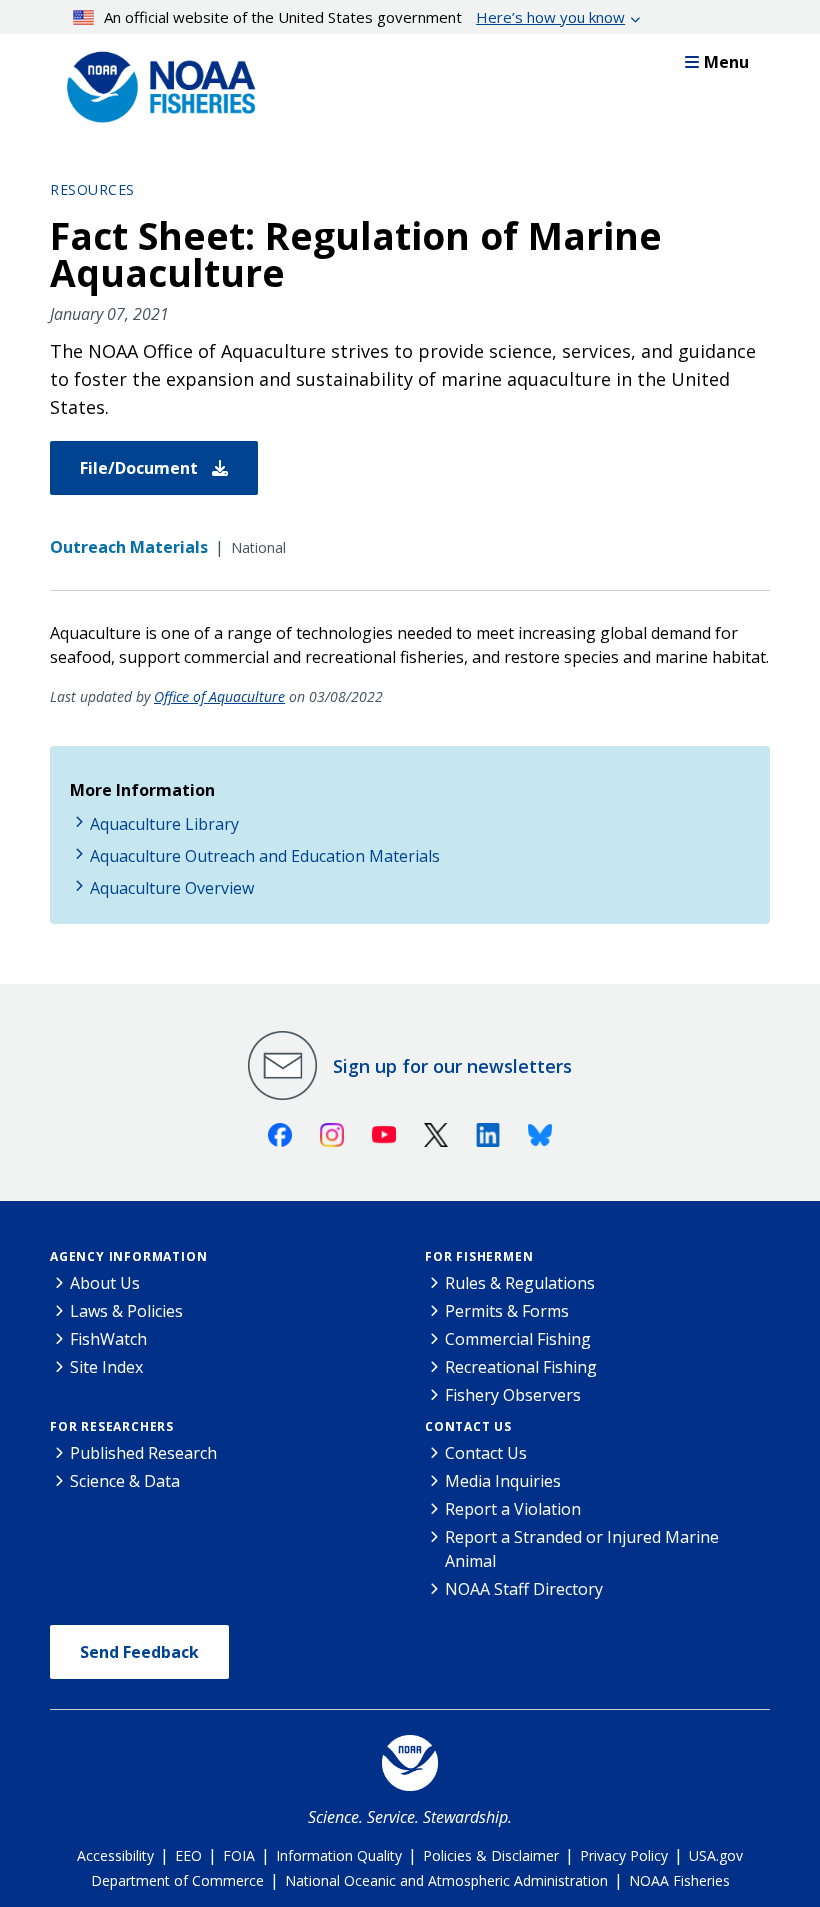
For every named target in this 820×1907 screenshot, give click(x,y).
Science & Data (125, 1481)
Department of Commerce (177, 1880)
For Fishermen (479, 1256)
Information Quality (339, 1855)
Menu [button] (726, 62)
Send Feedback (139, 1652)
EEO (188, 1855)
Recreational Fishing (521, 1367)
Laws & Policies (126, 1311)
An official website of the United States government (364, 17)
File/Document (141, 468)
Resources (92, 189)
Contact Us (468, 1426)
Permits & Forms (507, 1311)
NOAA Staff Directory (524, 1589)
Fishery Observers (513, 1395)
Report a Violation (513, 1509)
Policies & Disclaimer (491, 1855)
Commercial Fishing (518, 1339)
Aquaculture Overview (172, 888)
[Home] (155, 82)
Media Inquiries (503, 1481)
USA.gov (716, 1855)
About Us (105, 1283)
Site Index (106, 1367)
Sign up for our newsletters (452, 1066)
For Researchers (112, 1426)
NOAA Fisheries (679, 1880)
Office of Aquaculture (219, 696)
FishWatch (108, 1339)
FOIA (239, 1855)
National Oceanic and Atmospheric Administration (446, 1880)
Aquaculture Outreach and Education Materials (265, 856)
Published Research (143, 1453)
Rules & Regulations (520, 1283)
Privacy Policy (624, 1855)
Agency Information (128, 1256)
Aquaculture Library (164, 824)
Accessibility (115, 1855)
